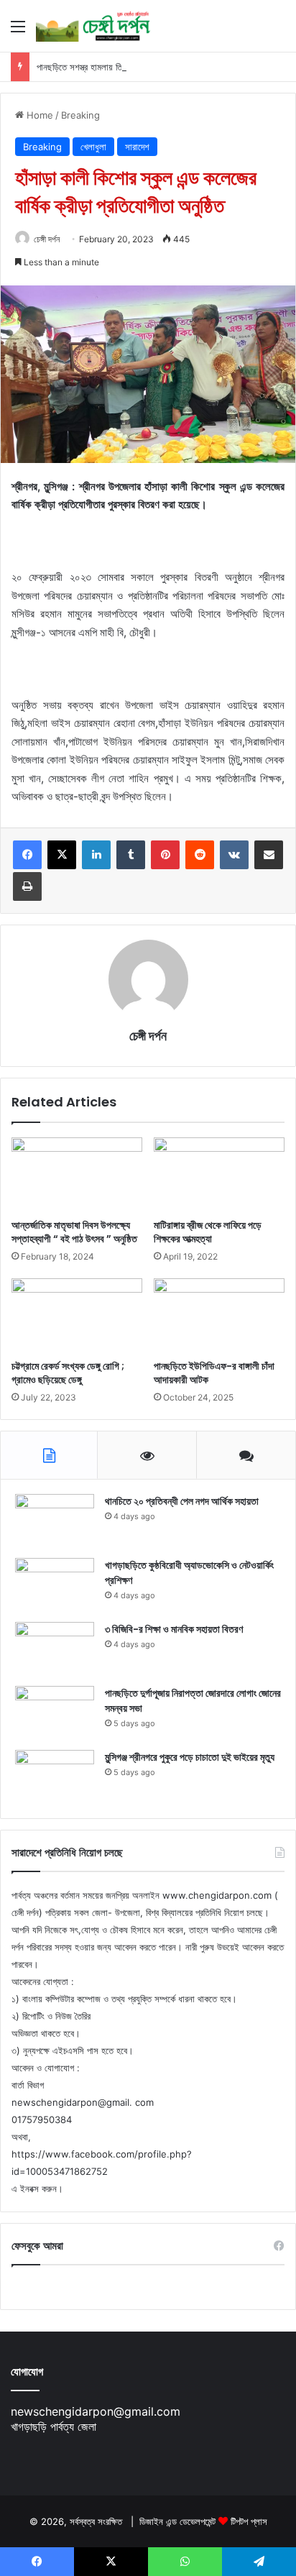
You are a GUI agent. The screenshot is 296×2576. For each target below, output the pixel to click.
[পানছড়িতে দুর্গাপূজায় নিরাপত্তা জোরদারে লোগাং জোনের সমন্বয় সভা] (55, 1713)
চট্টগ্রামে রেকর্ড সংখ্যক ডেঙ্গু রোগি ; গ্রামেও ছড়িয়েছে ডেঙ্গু (68, 1373)
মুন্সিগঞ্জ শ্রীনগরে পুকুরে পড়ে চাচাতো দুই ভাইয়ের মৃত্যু (190, 1757)
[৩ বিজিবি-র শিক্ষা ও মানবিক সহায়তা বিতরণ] (55, 1649)
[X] (62, 855)
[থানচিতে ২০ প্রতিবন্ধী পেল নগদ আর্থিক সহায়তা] (55, 1521)
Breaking (80, 115)
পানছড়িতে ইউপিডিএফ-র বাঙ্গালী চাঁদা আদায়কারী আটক (214, 1373)
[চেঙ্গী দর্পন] (93, 26)
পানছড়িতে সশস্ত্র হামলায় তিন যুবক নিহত (98, 67)
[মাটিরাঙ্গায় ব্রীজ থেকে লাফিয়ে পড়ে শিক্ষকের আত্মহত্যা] (219, 1174)
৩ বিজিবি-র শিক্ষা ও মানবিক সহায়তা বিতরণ (174, 1629)
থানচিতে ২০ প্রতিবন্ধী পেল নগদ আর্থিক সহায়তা (182, 1501)
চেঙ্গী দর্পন (47, 239)
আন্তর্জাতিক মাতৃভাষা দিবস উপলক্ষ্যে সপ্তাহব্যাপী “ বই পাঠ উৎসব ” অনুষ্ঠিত (74, 1232)
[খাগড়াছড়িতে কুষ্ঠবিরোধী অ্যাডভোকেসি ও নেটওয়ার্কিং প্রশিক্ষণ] (55, 1585)
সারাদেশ (137, 147)
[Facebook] (27, 855)
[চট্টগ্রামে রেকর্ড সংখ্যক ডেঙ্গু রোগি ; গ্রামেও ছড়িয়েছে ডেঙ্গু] (77, 1315)
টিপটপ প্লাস (249, 2521)
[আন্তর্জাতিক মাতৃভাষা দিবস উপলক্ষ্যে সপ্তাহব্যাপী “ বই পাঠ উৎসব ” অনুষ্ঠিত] (77, 1174)
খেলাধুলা (93, 147)
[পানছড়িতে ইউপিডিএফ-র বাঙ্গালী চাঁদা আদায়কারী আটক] (219, 1315)
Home (38, 115)
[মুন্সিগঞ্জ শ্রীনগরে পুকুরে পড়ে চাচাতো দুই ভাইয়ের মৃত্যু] (55, 1777)
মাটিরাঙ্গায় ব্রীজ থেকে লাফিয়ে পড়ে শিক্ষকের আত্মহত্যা (208, 1232)
